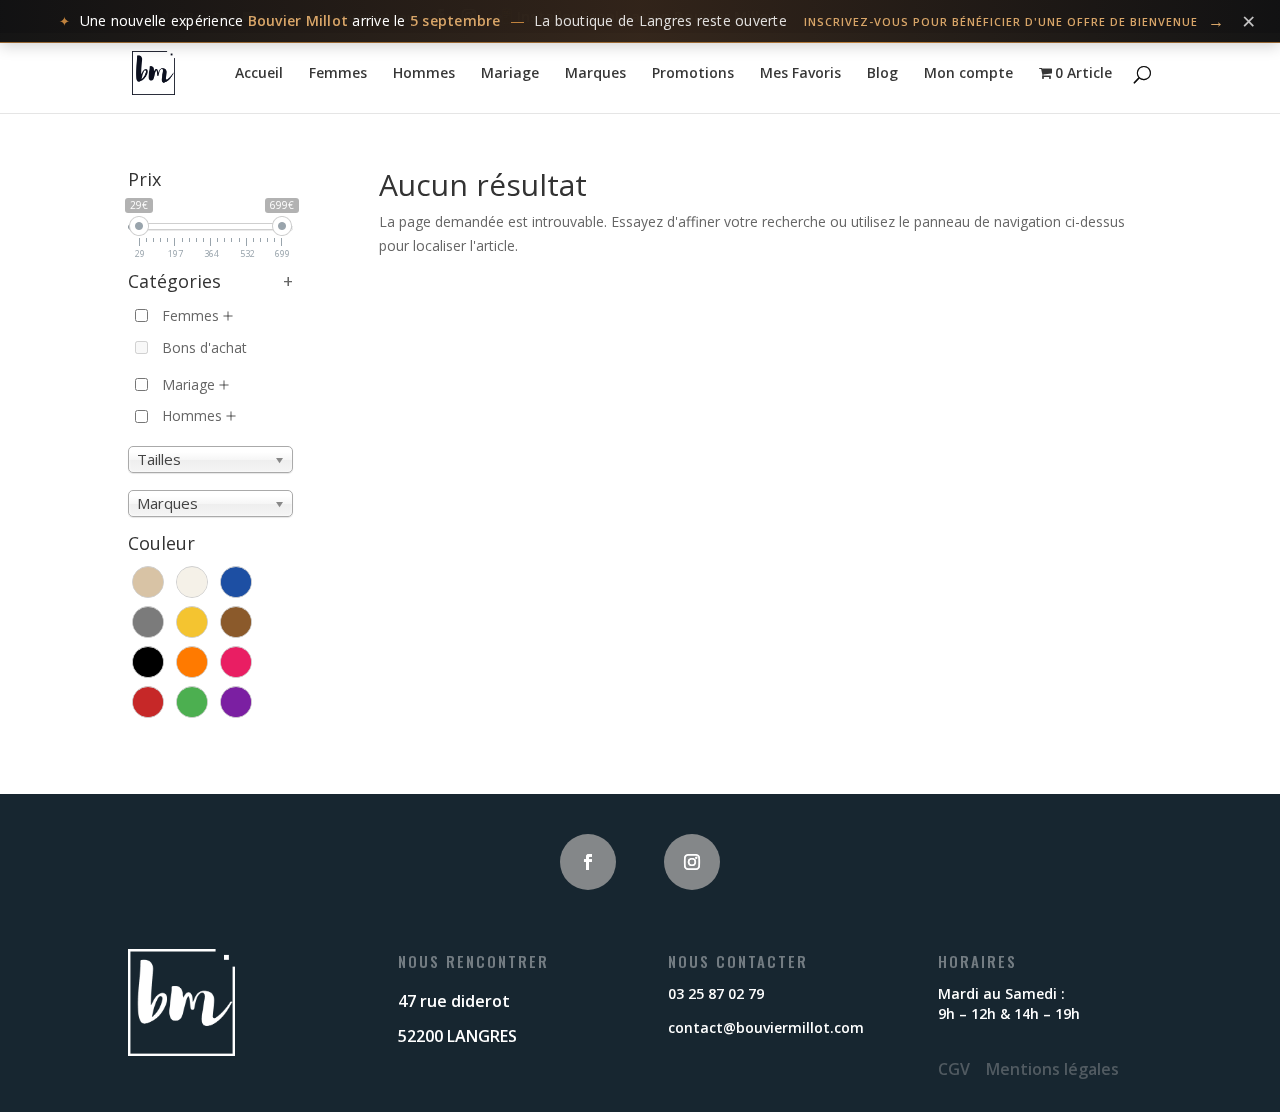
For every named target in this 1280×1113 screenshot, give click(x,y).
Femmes (338, 74)
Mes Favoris (800, 74)
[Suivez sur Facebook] (588, 862)
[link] (640, 21)
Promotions (693, 74)
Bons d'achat (204, 347)
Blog (882, 74)
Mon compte (968, 74)
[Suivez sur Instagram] (692, 862)
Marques (595, 74)
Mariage (510, 74)
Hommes (424, 74)
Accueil (259, 74)
